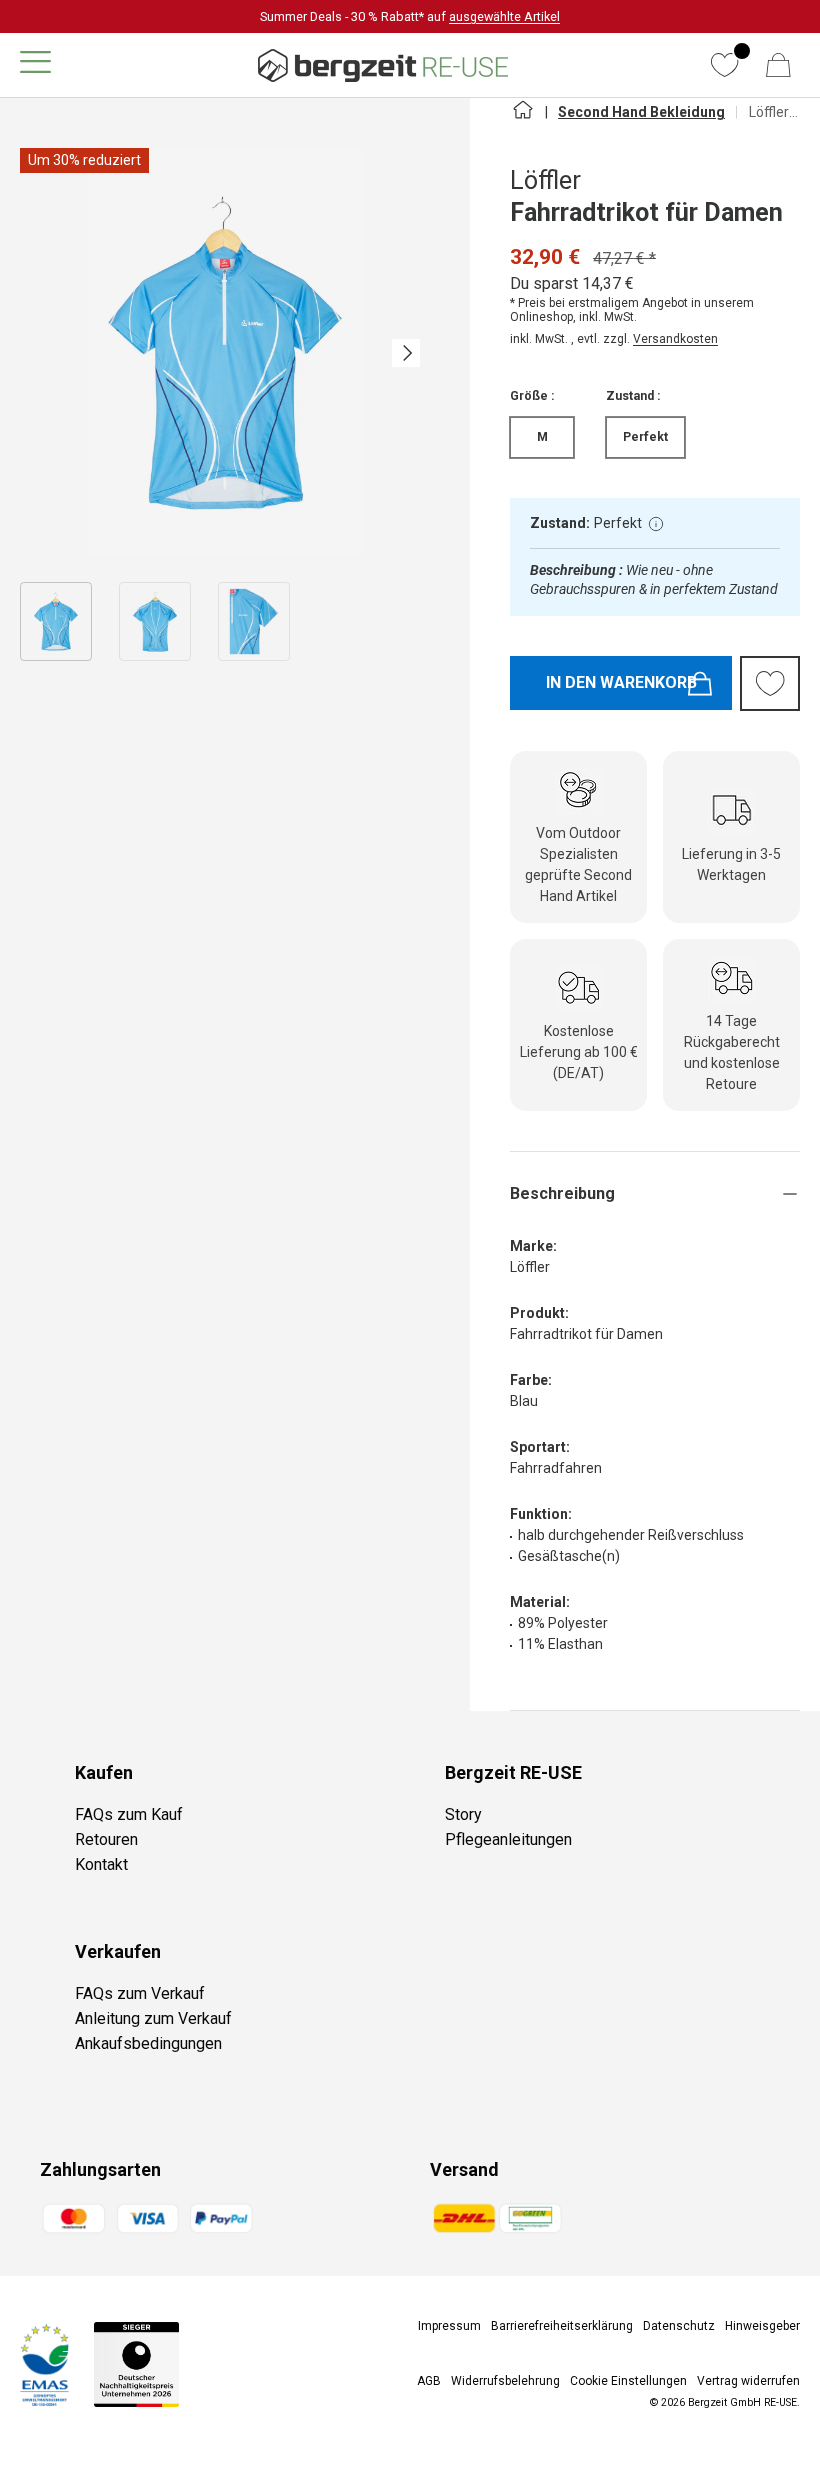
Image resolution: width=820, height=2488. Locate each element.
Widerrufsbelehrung (505, 2381)
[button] (778, 65)
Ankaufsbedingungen (148, 2043)
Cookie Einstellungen (628, 2381)
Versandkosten (675, 339)
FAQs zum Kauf (129, 1814)
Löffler (545, 180)
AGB (429, 2381)
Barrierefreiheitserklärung (562, 2326)
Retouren (106, 1839)
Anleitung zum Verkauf (153, 2018)
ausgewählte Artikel (504, 16)
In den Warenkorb (621, 682)
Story (463, 1814)
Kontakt (101, 1864)
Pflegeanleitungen (508, 1839)
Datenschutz (679, 2326)
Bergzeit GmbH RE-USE (742, 2402)
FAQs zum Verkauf (140, 1993)
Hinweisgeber (762, 2326)
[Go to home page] (522, 118)
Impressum (449, 2326)
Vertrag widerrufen (748, 2381)
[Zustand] (656, 524)
